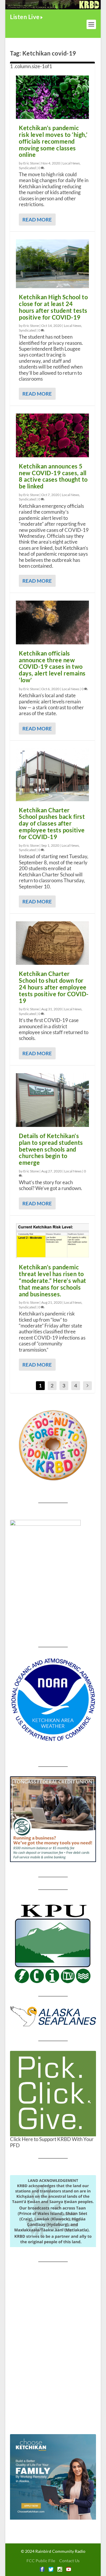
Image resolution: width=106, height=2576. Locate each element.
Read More (37, 220)
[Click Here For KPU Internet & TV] (53, 1943)
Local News (71, 163)
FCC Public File (41, 2561)
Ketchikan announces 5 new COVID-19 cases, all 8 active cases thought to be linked (53, 476)
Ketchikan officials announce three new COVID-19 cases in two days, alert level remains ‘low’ (52, 667)
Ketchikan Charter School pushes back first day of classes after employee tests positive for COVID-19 (52, 823)
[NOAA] (53, 1700)
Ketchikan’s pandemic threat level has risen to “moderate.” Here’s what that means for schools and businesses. (53, 1280)
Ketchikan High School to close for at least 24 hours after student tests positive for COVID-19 (53, 307)
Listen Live (25, 17)
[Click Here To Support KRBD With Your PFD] (53, 2094)
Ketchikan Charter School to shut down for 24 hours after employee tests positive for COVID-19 (54, 987)
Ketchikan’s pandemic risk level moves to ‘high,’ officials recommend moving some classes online (53, 141)
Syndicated (27, 168)
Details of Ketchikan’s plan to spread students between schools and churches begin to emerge (51, 1149)
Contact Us (69, 2561)
